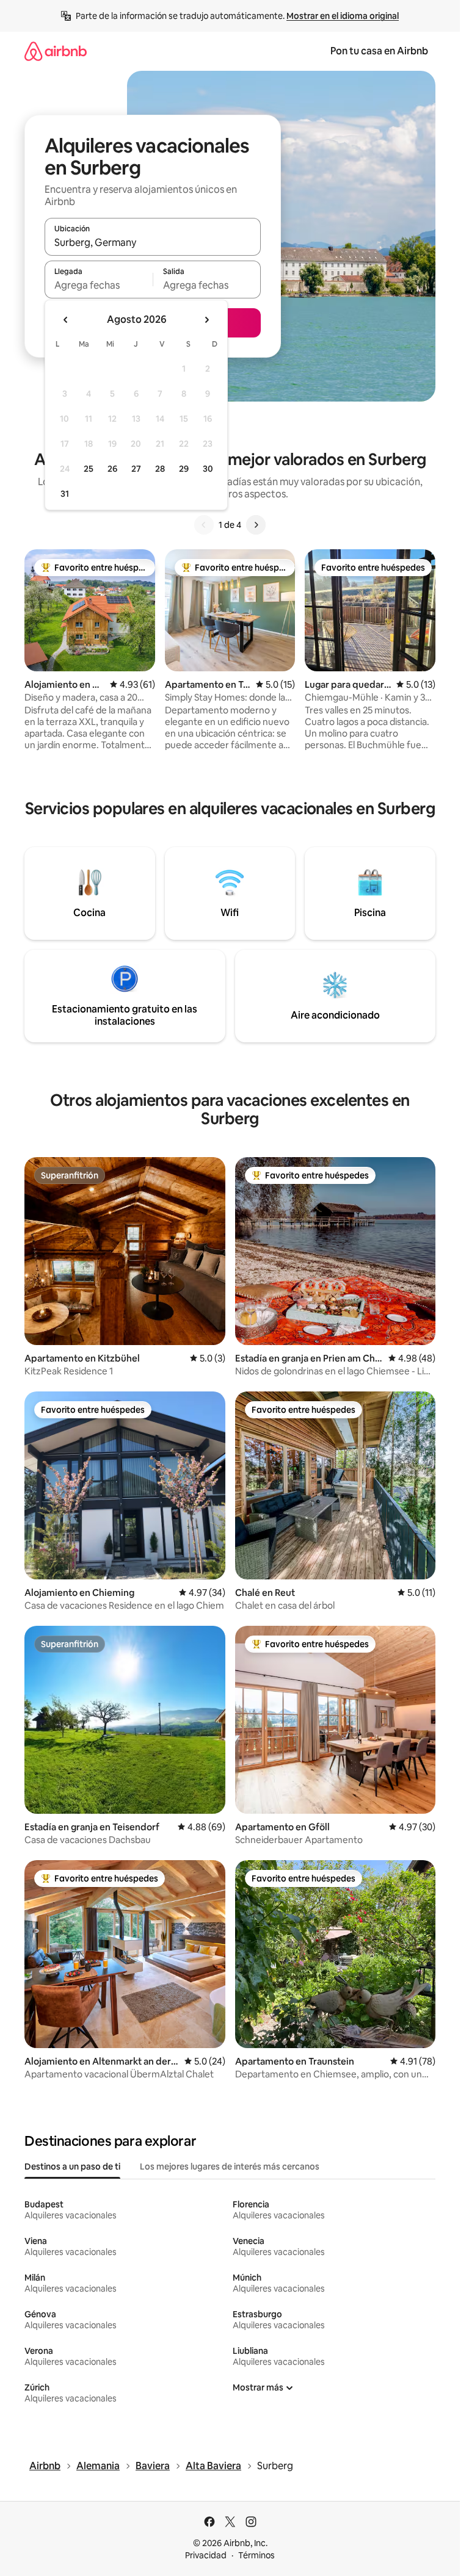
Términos (256, 2555)
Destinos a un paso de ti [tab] (72, 2167)
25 (89, 469)
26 (112, 469)
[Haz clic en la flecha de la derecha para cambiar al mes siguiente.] (206, 320)
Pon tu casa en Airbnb (379, 51)
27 (136, 469)
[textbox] (99, 285)
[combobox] (153, 242)
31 (65, 494)
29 (184, 469)
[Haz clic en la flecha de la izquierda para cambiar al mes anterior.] (66, 320)
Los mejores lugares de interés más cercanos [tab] (230, 2167)
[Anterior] (204, 525)
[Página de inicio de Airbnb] (56, 51)
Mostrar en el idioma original (343, 16)
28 (160, 469)
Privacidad (206, 2555)
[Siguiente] (256, 525)
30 (208, 469)
